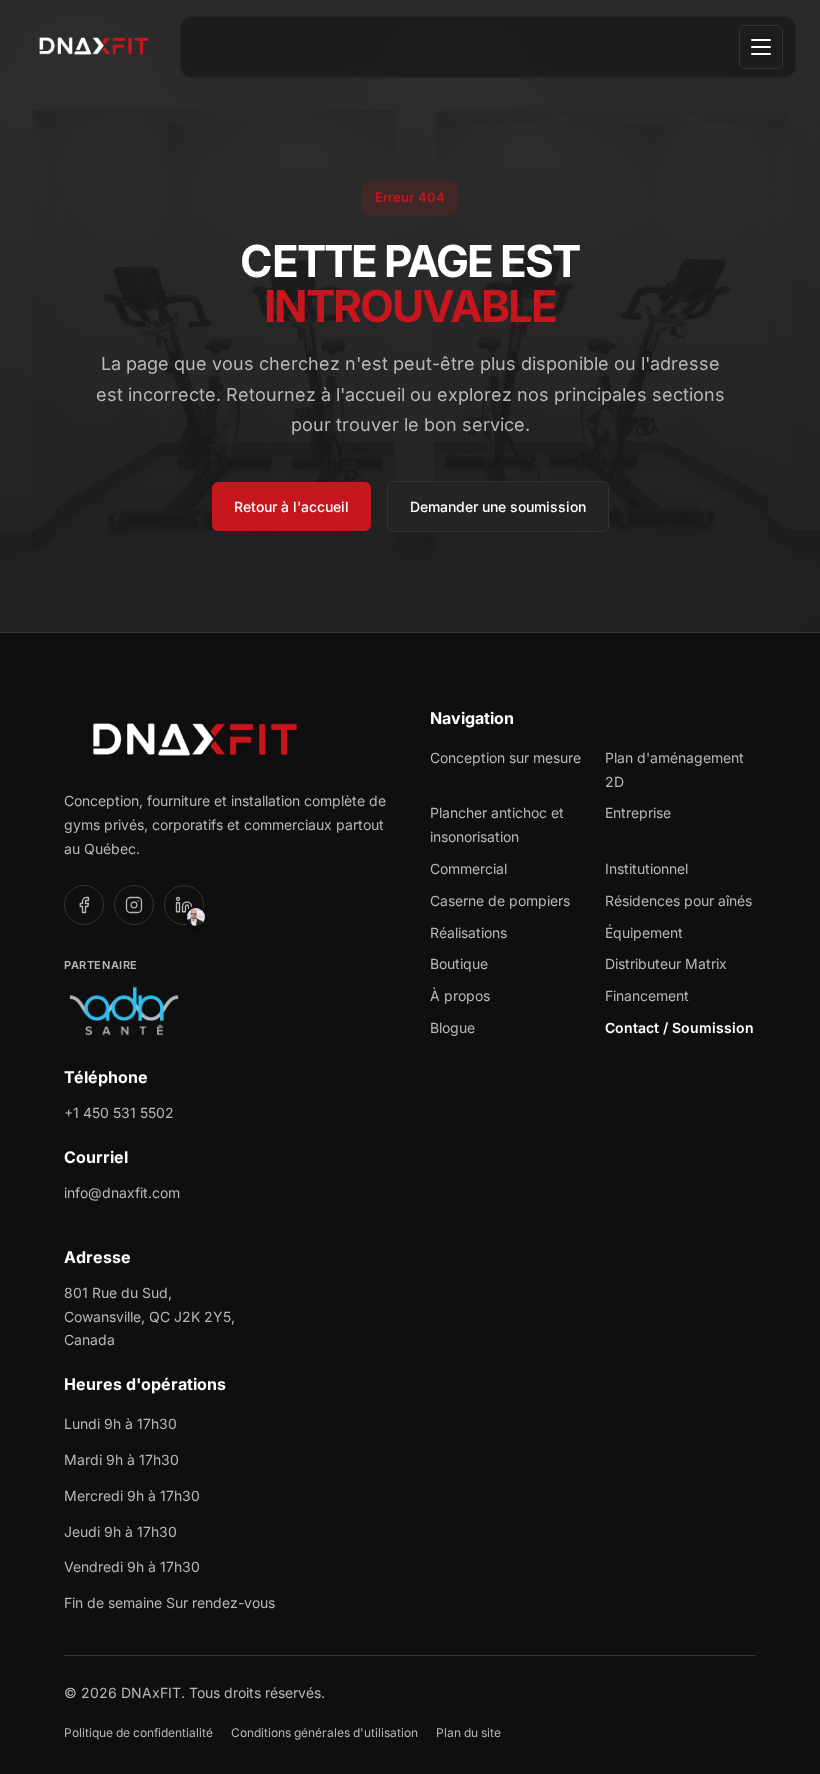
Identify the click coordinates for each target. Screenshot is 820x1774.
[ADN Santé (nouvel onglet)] (124, 1011)
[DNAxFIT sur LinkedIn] (184, 905)
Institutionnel (646, 868)
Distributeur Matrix (666, 963)
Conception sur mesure (505, 757)
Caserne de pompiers (500, 900)
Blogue (452, 1027)
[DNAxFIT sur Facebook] (84, 905)
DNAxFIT (151, 1692)
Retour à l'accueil (291, 506)
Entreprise (638, 812)
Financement (647, 995)
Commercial (468, 868)
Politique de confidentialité (138, 1732)
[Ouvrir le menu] (761, 47)
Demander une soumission (498, 506)
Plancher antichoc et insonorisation (497, 824)
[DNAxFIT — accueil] (94, 40)
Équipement (644, 932)
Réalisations (468, 932)
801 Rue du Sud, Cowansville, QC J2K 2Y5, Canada (149, 1316)
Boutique (459, 963)
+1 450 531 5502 (119, 1112)
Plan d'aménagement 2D (674, 769)
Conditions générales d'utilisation (324, 1732)
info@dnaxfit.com (122, 1192)
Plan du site (468, 1732)
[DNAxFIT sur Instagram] (134, 905)
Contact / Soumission (679, 1027)
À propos (460, 995)
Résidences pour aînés (678, 900)
